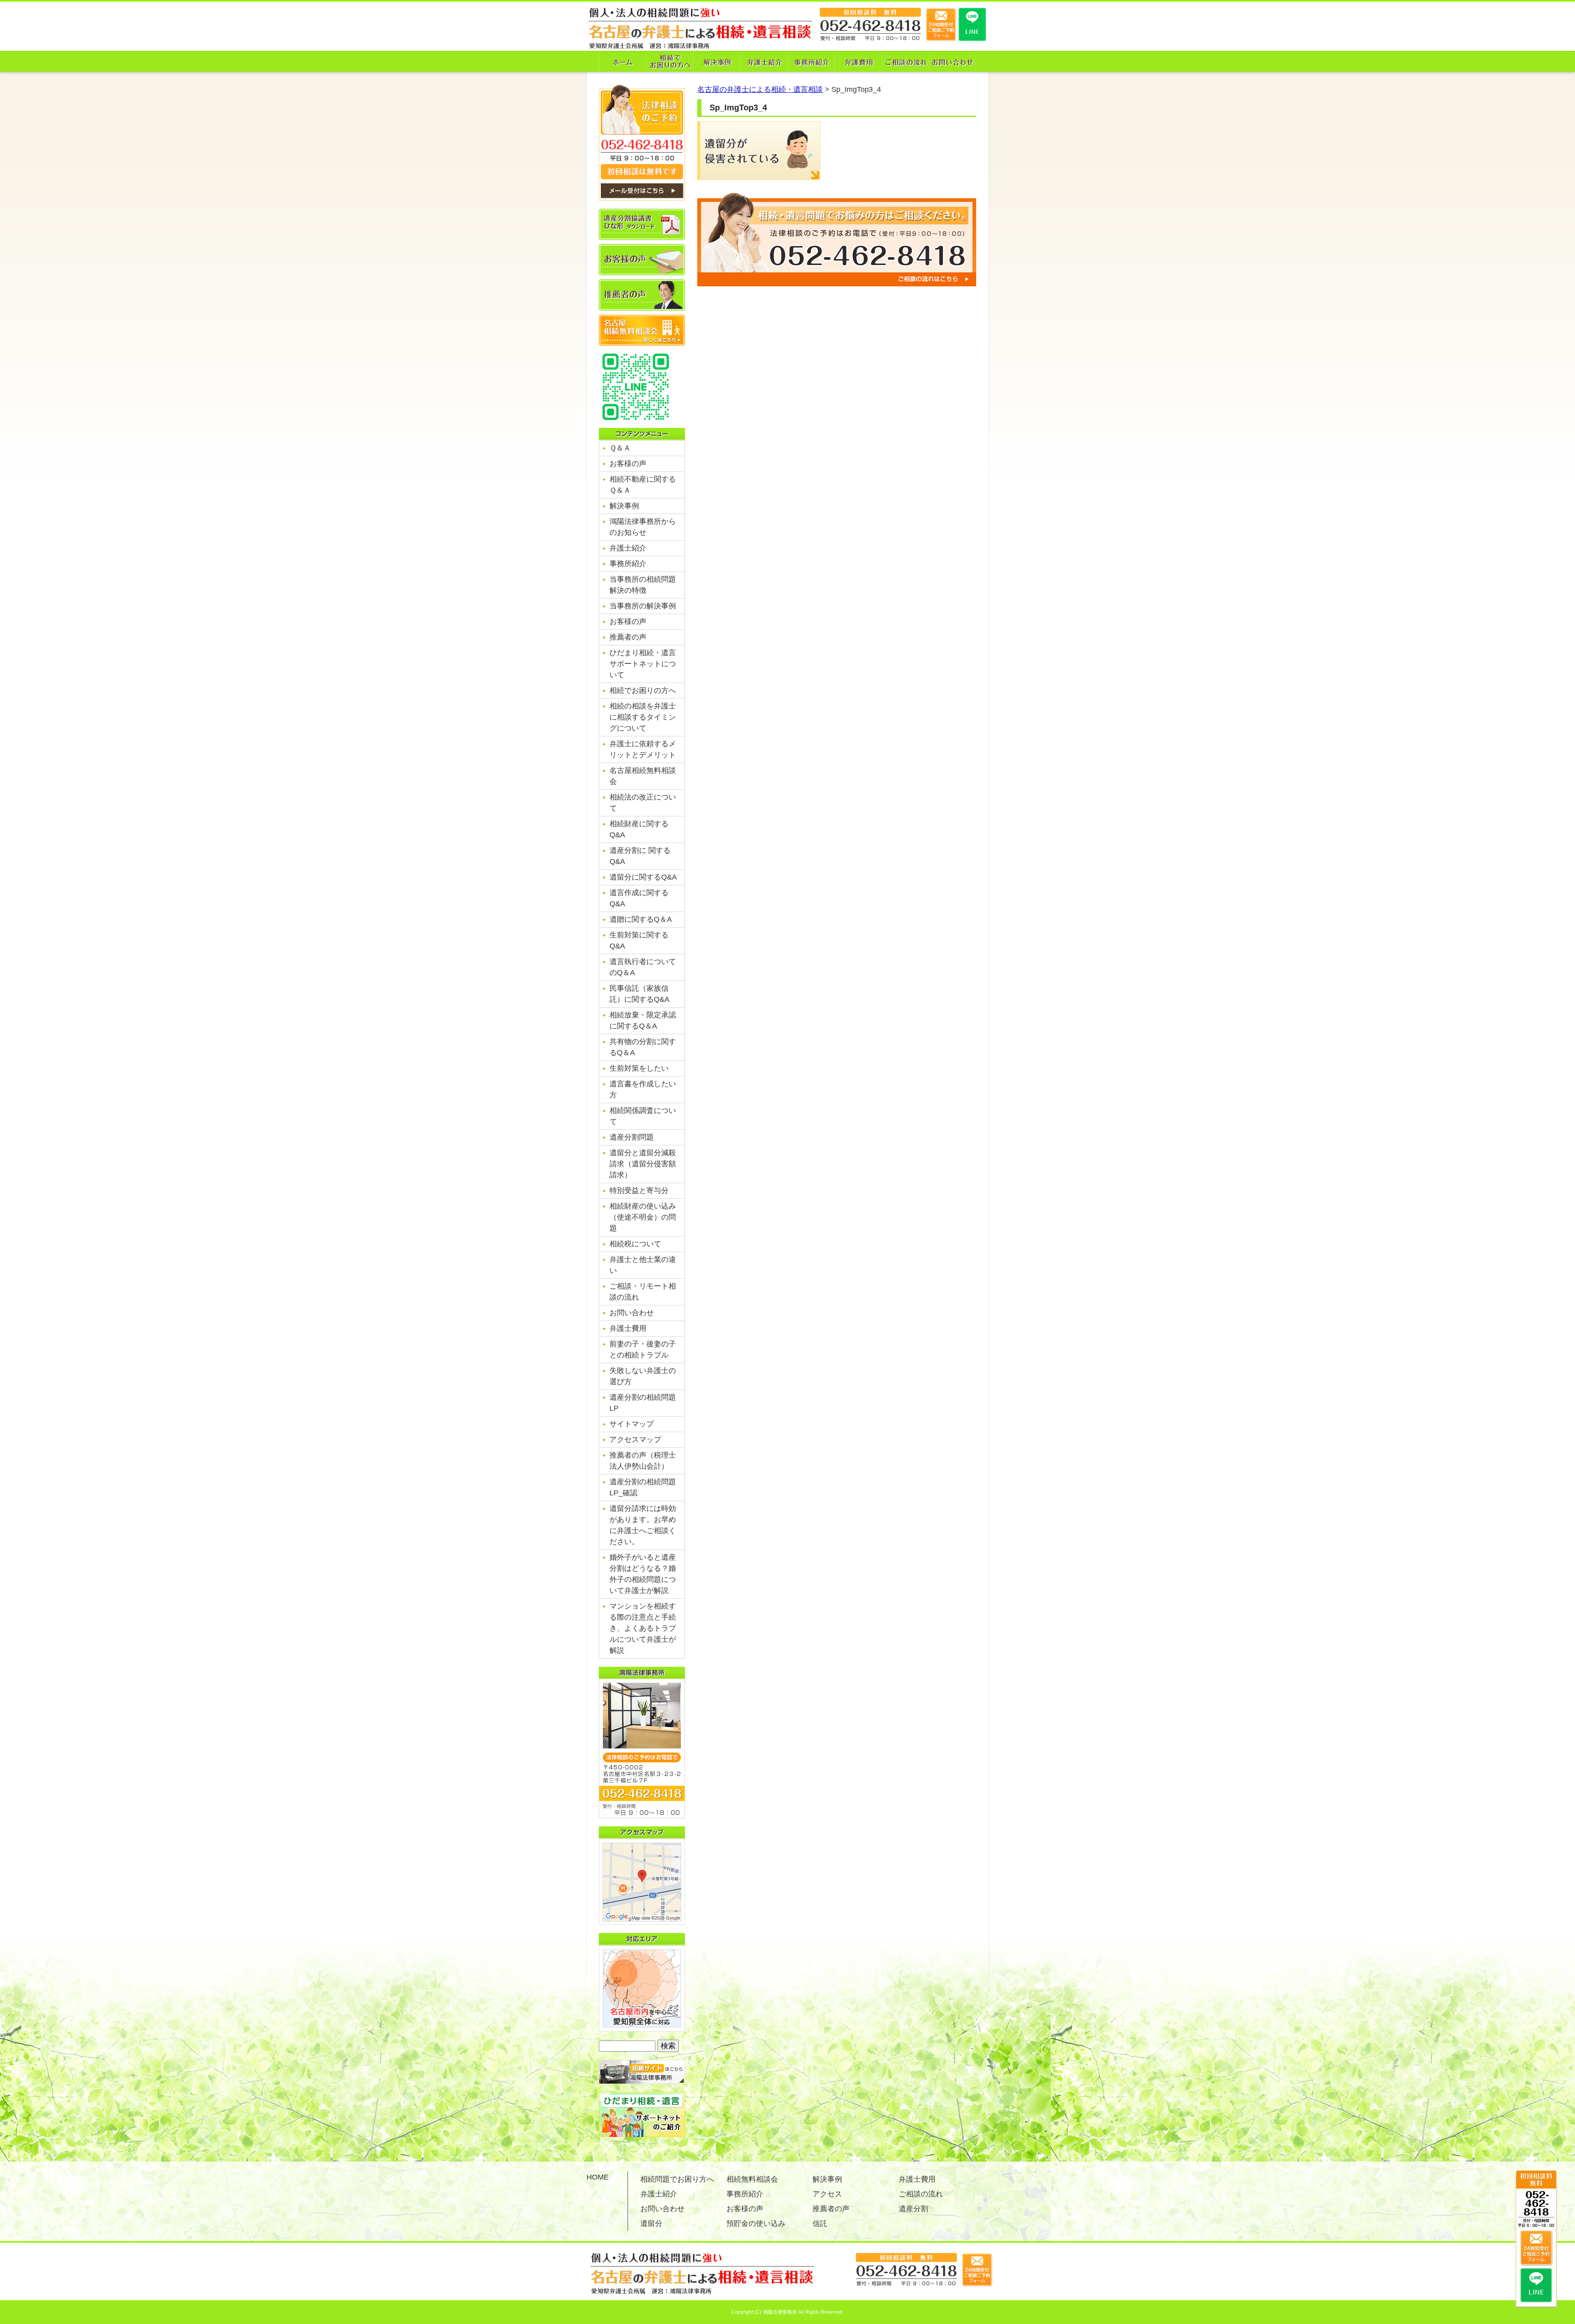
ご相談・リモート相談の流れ (643, 1292)
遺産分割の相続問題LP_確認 (643, 1487)
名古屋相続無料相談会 (643, 776)
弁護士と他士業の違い (643, 1265)
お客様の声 (628, 464)
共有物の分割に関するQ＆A (643, 1047)
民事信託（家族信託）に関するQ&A (639, 994)
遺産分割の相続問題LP (643, 1403)
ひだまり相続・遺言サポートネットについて (643, 664)
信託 (820, 2223)
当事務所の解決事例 (643, 606)
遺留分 (651, 2223)
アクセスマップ (635, 1440)
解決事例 (624, 506)
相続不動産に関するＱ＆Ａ (643, 485)
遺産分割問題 (632, 1137)
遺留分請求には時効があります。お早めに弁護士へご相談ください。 (643, 1525)
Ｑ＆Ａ (620, 448)
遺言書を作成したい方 (643, 1089)
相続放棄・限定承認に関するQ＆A (643, 1020)
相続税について (635, 1244)
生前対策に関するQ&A (639, 940)
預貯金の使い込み (756, 2223)
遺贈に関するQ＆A (641, 919)
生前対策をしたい (639, 1068)
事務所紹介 (628, 564)
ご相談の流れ (921, 2194)
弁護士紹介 (628, 548)
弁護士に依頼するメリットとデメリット (643, 749)
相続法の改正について (643, 803)
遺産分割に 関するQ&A (640, 856)
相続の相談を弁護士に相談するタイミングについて (643, 717)
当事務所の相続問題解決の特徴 (643, 585)
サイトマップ (632, 1424)
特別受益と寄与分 (639, 1191)
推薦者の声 (628, 637)
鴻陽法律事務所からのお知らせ (643, 527)
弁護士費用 (628, 1328)
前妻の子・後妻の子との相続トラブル (643, 1349)
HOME (598, 2177)
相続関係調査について (643, 1116)
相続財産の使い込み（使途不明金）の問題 (643, 1217)
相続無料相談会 (752, 2179)
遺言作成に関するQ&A (639, 898)
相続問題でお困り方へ (677, 2179)
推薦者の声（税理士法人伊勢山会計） (643, 1461)
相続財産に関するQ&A (639, 829)
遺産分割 (913, 2209)
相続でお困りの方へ (643, 690)
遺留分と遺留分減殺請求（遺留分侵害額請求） (643, 1164)
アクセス (827, 2194)
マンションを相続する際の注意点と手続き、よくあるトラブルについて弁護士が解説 (643, 1628)
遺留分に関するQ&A (643, 877)
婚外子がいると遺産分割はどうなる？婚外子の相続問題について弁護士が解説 (643, 1574)
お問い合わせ (632, 1313)
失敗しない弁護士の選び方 (643, 1376)
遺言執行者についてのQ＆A (643, 967)
